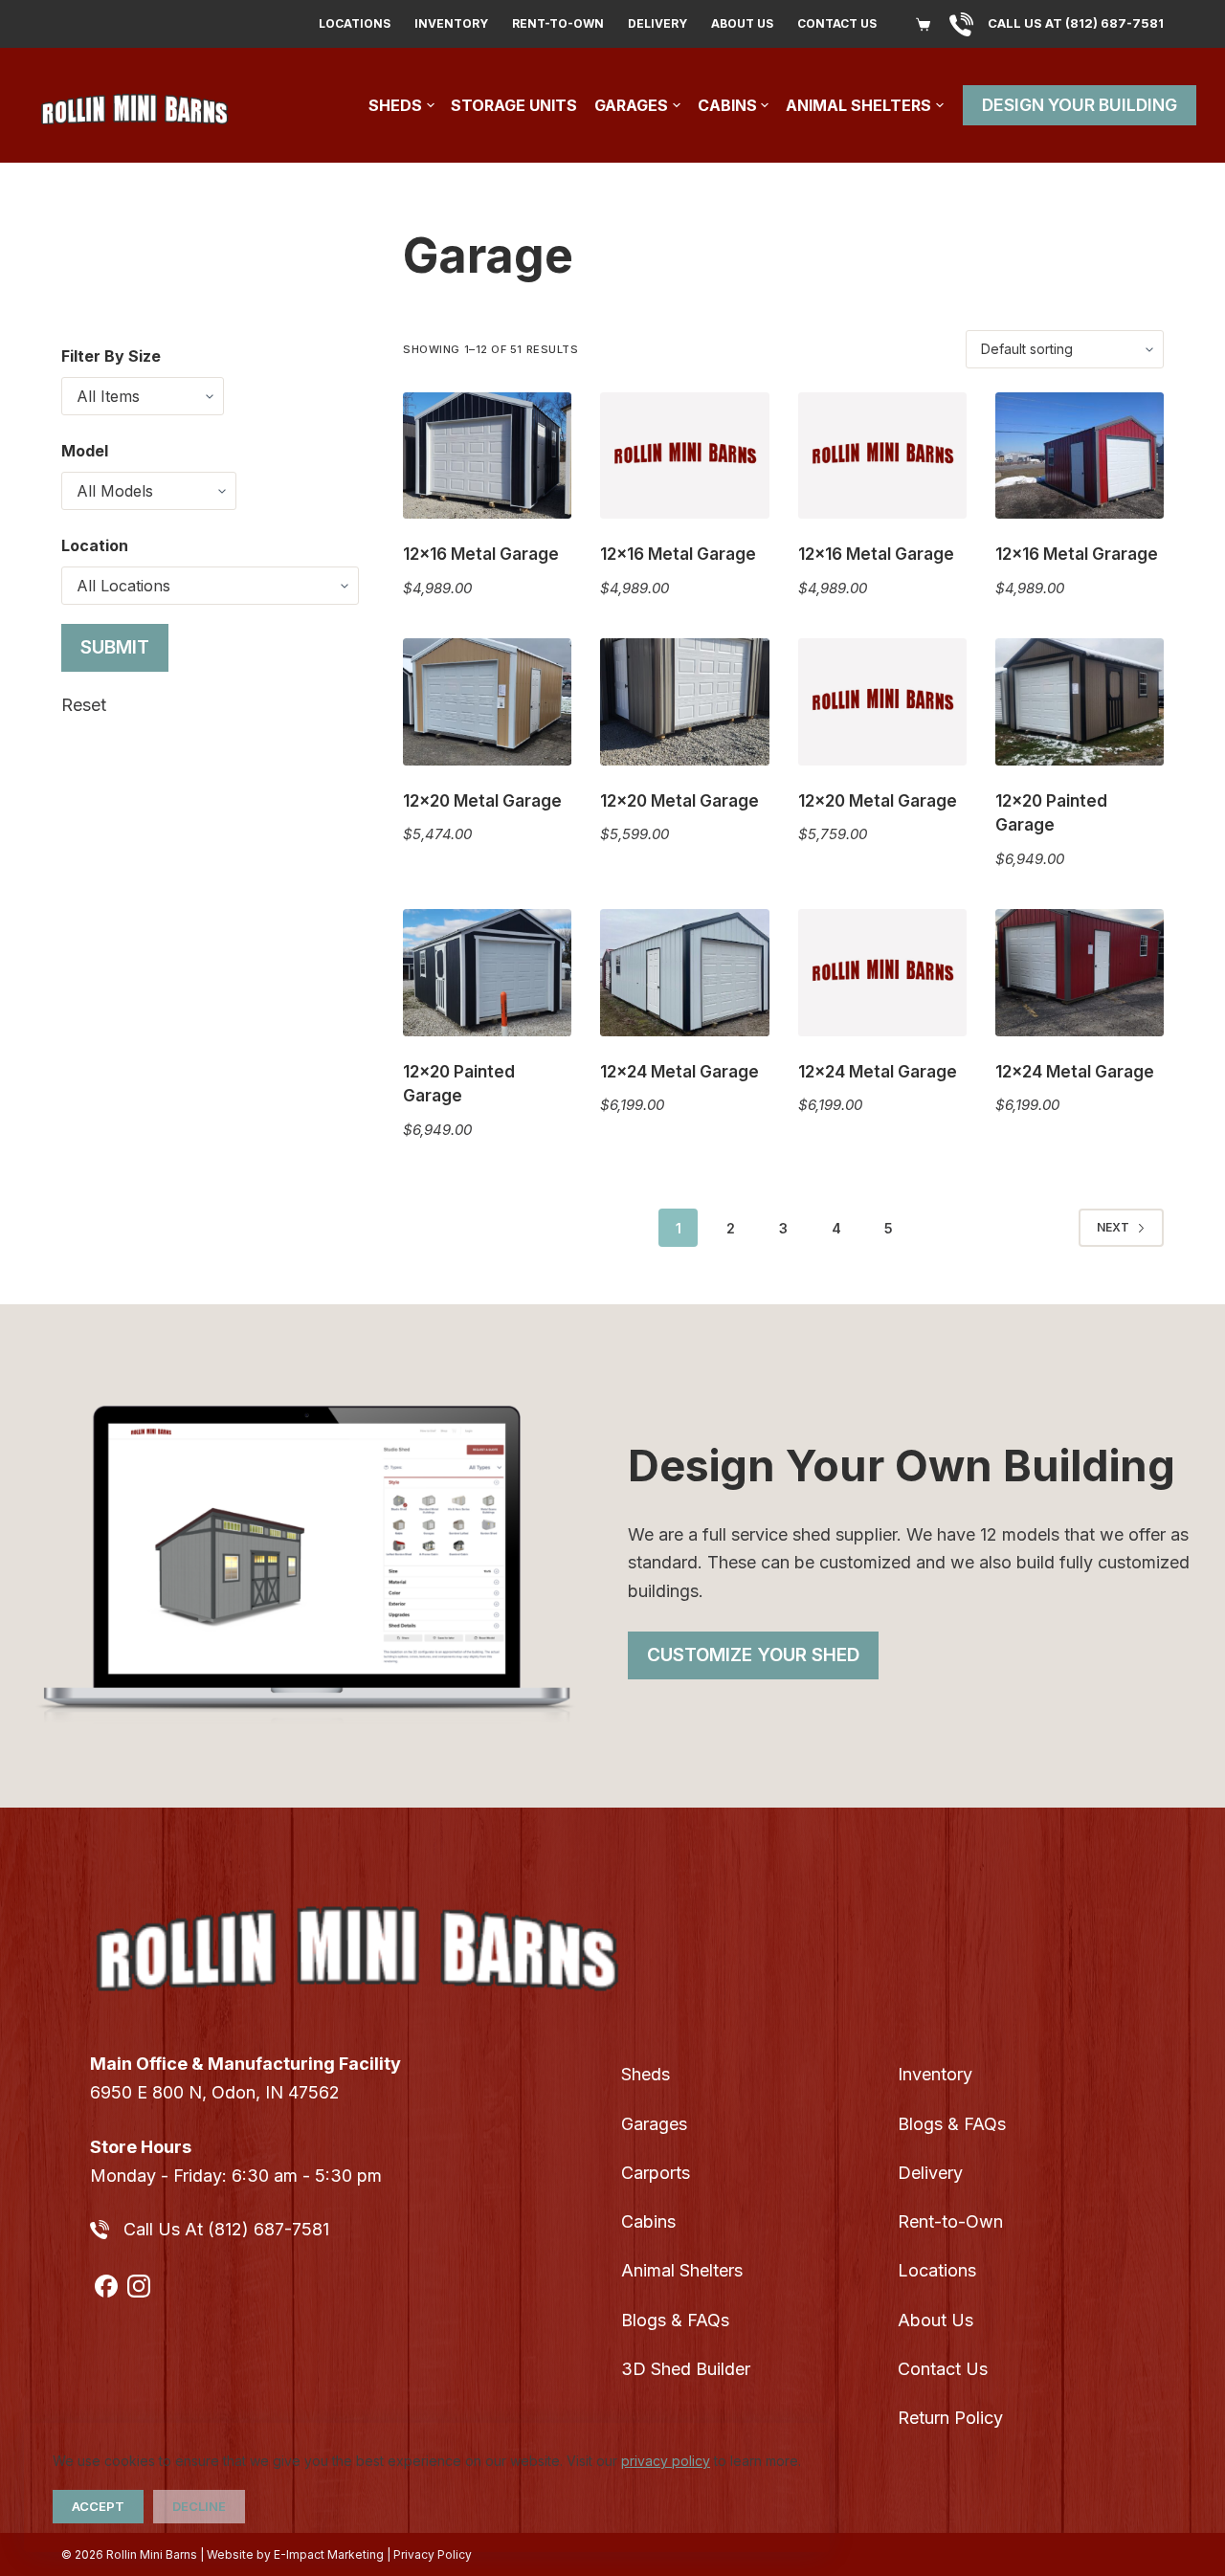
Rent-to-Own (558, 23)
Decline (199, 2506)
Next (1113, 1227)
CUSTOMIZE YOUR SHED (753, 1655)
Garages (631, 105)
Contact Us (837, 23)
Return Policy (950, 2418)
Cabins (727, 105)
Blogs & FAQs (675, 2320)
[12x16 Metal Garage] (487, 455)
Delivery (657, 23)
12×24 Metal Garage (679, 1072)
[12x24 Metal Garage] (684, 972)
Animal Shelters (858, 105)
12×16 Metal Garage (481, 554)
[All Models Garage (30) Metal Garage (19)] (149, 491)
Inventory (451, 23)
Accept (98, 2506)
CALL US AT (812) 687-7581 (1076, 23)
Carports (656, 2173)
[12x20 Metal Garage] (487, 701)
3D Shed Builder (686, 2369)
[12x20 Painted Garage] (1080, 701)
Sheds (395, 105)
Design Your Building (1080, 105)
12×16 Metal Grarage (1077, 554)
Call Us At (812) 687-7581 (226, 2229)
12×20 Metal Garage (482, 801)
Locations (355, 23)
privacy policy (666, 2461)
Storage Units (514, 105)
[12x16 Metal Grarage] (1080, 455)
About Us (742, 23)
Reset (84, 705)
